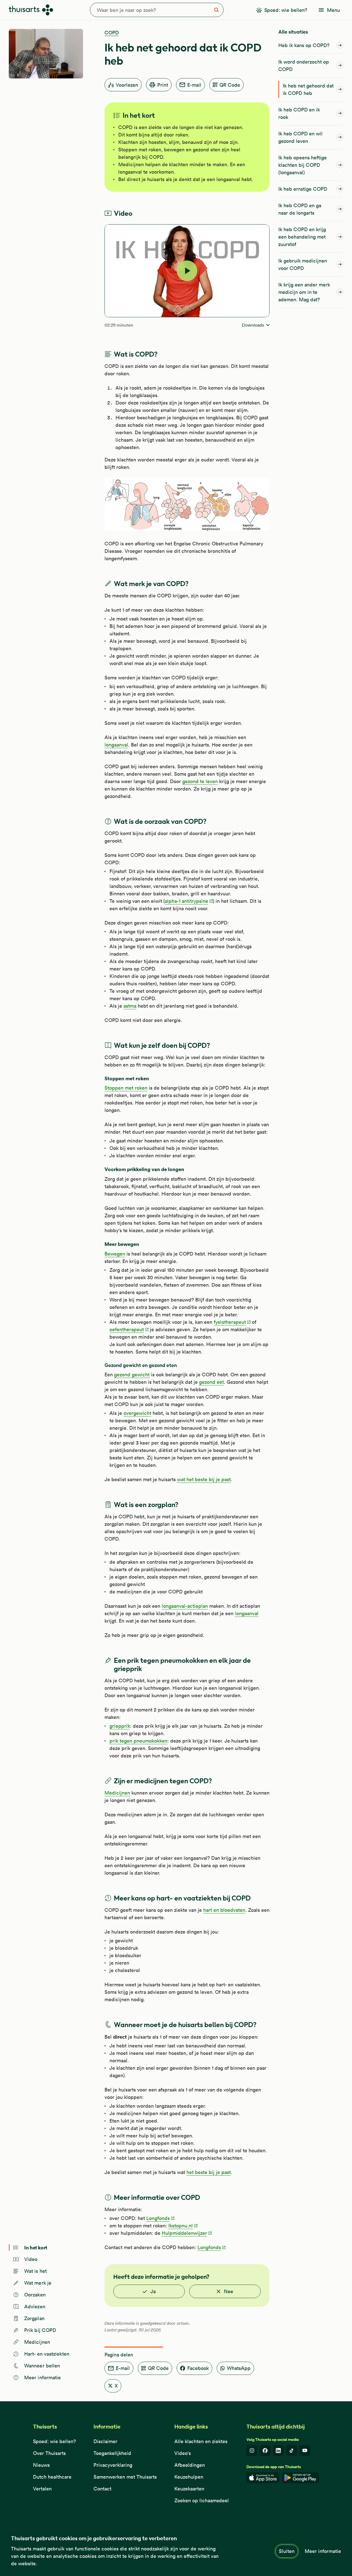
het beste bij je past (209, 2172)
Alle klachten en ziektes (201, 2441)
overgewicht (137, 1413)
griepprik (120, 1726)
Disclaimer (105, 2441)
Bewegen (115, 1254)
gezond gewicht (132, 1375)
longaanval (116, 745)
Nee (229, 2291)
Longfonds (158, 2218)
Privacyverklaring (113, 2465)
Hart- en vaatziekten (47, 2354)
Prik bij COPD (40, 2330)
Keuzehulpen (189, 2477)
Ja (153, 2291)
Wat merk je (38, 2283)
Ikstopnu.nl (181, 2226)
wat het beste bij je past (204, 1479)
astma (130, 1006)
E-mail (194, 85)
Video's (183, 2453)
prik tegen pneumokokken (138, 1741)
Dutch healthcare (52, 2477)
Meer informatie (323, 2551)
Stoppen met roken (126, 1088)
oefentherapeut (127, 1329)
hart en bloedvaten (224, 1910)
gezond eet (211, 1382)
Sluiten (287, 2551)
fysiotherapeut (230, 1322)
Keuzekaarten (189, 2489)
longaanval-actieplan (185, 1606)
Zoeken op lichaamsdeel (202, 2500)
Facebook (198, 2368)
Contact (102, 2489)
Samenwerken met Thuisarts (125, 2477)
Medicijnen (37, 2342)
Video (31, 2259)
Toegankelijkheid (112, 2453)
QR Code (230, 85)
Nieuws (41, 2465)
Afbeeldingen (190, 2465)
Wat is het (35, 2271)
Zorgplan (34, 2318)
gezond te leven (200, 781)
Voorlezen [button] (127, 85)
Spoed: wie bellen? (54, 2441)
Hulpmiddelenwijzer (184, 2233)
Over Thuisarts (49, 2453)
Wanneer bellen (42, 2366)
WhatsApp (239, 2368)
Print (163, 85)
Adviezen (35, 2306)
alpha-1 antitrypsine (186, 901)
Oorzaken (35, 2295)
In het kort (36, 2247)
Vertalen (42, 2489)
